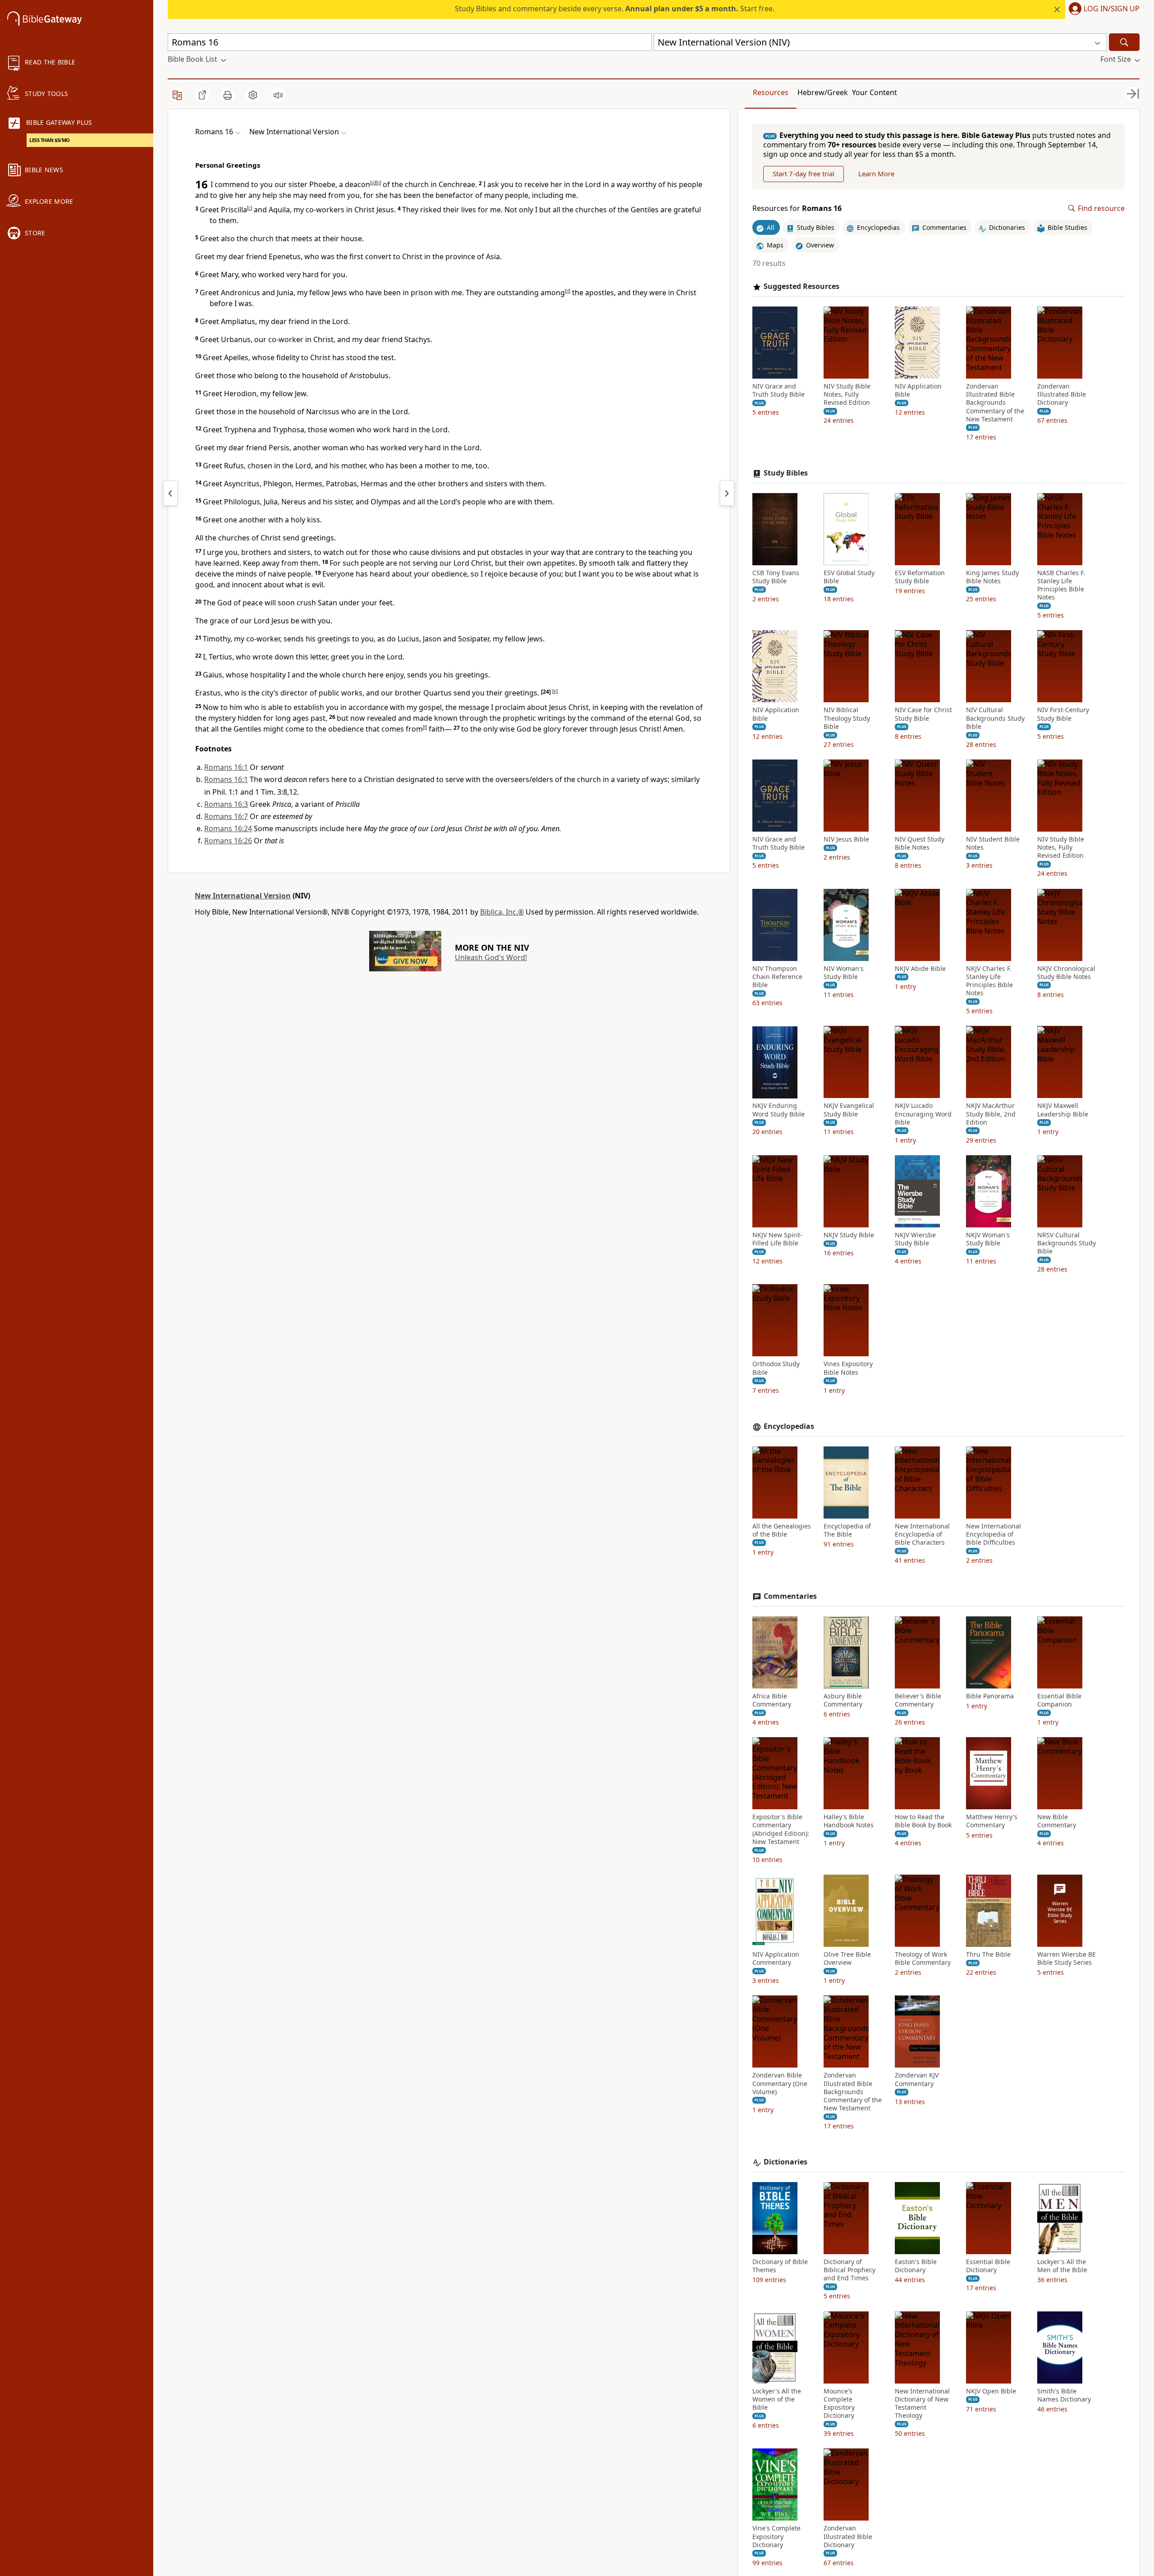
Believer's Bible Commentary (918, 1700)
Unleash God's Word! (491, 957)
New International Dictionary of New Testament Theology (922, 2404)
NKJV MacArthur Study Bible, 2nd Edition (991, 1114)
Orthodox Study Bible (776, 1368)
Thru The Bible (988, 1954)
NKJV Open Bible (991, 2391)
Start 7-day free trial (804, 174)
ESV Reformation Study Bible (920, 577)
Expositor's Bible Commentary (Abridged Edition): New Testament (781, 1829)
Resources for (797, 208)
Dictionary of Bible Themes (780, 2266)
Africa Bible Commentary (772, 1700)
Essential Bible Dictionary (988, 2266)
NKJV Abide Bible (920, 969)
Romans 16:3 (226, 804)
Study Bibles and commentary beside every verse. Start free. (615, 9)
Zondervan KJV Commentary (917, 2080)
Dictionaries (785, 2162)
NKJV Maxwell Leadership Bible (1063, 1110)
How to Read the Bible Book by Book (923, 1821)
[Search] (1124, 42)
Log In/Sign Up (1112, 9)
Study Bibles (786, 473)
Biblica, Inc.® (502, 912)
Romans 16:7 (226, 816)
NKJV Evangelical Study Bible (849, 1110)
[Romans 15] (170, 493)
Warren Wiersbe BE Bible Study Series (1067, 1958)
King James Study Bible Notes (992, 577)
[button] (1102, 9)
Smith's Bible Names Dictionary (1064, 2395)
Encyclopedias (789, 1426)
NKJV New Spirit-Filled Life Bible (777, 1239)
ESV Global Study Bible (849, 577)
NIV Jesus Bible (846, 839)
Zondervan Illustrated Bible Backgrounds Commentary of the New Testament (995, 403)
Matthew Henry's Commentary (992, 1821)
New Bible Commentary (1057, 1821)
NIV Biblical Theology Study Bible (847, 718)
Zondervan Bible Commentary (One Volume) (780, 2084)
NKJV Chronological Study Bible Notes (1066, 973)
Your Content (875, 92)
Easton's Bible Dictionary (916, 2266)
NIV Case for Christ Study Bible (923, 714)
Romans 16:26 (228, 841)
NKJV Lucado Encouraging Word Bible (923, 1114)
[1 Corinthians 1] (727, 493)
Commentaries (790, 1596)
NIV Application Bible (918, 390)
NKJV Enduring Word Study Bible (778, 1110)
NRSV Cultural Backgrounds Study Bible (1067, 1243)
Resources (771, 92)
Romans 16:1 (226, 767)
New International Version (243, 896)
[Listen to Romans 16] (278, 95)
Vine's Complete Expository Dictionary (776, 2537)
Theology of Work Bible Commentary (923, 1958)
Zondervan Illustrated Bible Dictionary (1062, 394)
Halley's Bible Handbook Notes (849, 1821)
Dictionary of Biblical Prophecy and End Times (849, 2270)
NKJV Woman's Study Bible (988, 1239)
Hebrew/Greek (823, 92)
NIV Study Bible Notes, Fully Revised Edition (847, 394)
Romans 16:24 (228, 828)
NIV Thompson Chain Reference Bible (777, 977)
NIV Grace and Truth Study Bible (778, 390)
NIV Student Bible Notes (993, 843)
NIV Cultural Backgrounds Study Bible (995, 718)
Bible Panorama (990, 1696)
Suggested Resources (801, 286)
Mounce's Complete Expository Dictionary (839, 2404)
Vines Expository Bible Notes (848, 1368)
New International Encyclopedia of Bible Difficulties (994, 1534)
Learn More (876, 174)
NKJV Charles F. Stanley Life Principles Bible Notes (989, 981)
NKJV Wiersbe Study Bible (915, 1239)
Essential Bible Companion (1059, 1700)
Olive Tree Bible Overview (847, 1958)
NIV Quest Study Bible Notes (920, 843)
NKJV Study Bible (849, 1235)
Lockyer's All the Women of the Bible (777, 2399)
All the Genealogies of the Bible (782, 1530)
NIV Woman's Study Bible (844, 973)
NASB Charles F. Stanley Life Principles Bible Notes (1061, 585)
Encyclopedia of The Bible (847, 1530)
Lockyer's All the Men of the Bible (1062, 2266)
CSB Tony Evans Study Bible (776, 577)
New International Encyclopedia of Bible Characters (922, 1534)
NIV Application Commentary (776, 1958)
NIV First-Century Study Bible (1063, 714)
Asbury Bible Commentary (843, 1700)
